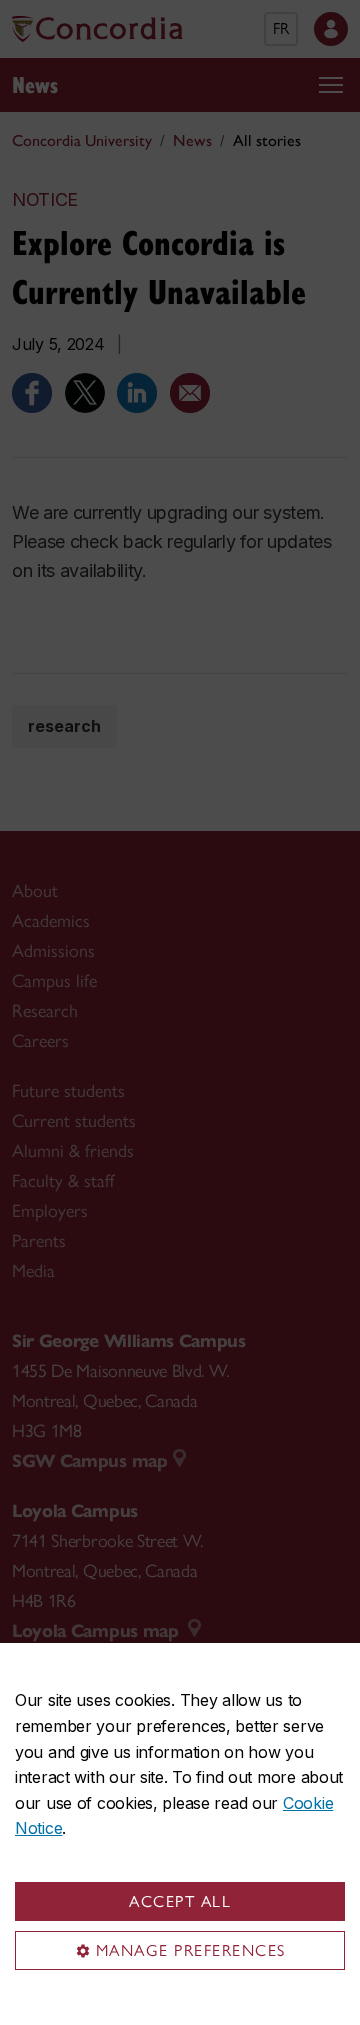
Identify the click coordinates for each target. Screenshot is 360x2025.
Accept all (180, 1901)
